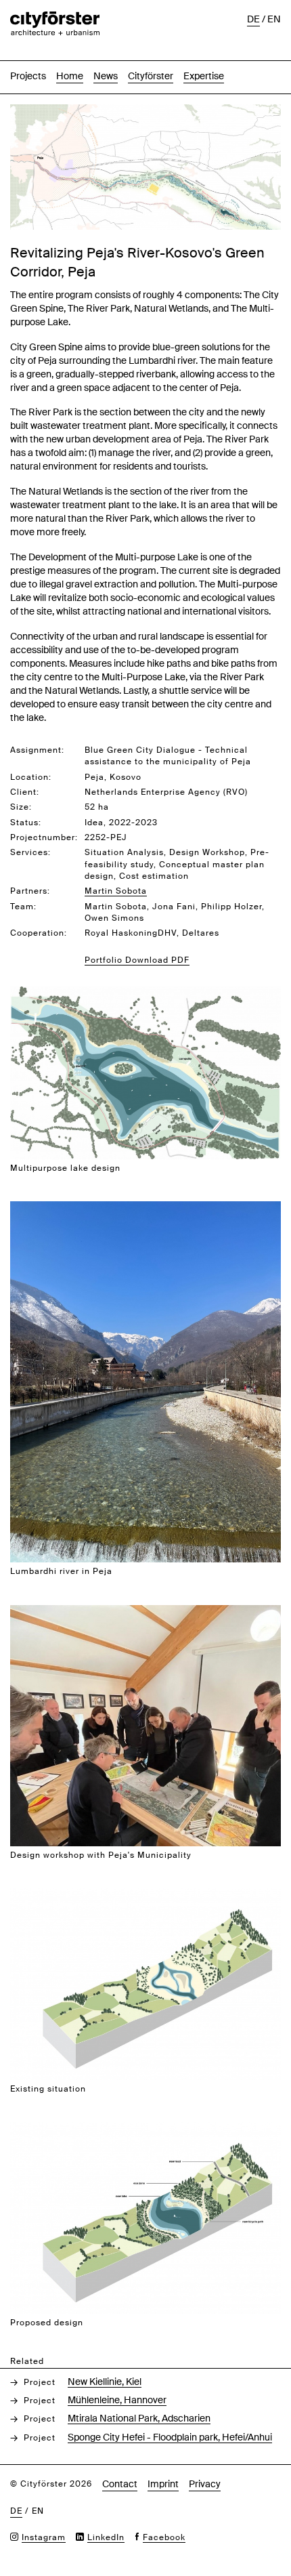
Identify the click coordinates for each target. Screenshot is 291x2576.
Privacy (205, 2484)
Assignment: (37, 750)
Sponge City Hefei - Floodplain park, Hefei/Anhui (170, 2437)
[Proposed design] (145, 2129)
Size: (21, 807)
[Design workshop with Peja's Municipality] (145, 1612)
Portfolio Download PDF (137, 960)
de (253, 19)
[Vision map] (145, 111)
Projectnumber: (44, 837)
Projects (28, 76)
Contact (120, 2484)
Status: (26, 823)
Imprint (163, 2484)
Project (40, 2382)
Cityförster (151, 76)
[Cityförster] (55, 18)
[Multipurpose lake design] (145, 994)
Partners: (30, 891)
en (274, 19)
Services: (30, 852)
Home (70, 76)
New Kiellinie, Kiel (105, 2382)
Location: (31, 777)
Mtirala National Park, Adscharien (139, 2418)
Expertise (204, 76)
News (106, 76)
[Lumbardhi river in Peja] (145, 1208)
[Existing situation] (145, 1895)
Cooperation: (39, 933)
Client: (25, 792)
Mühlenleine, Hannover (117, 2400)
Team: (23, 907)
